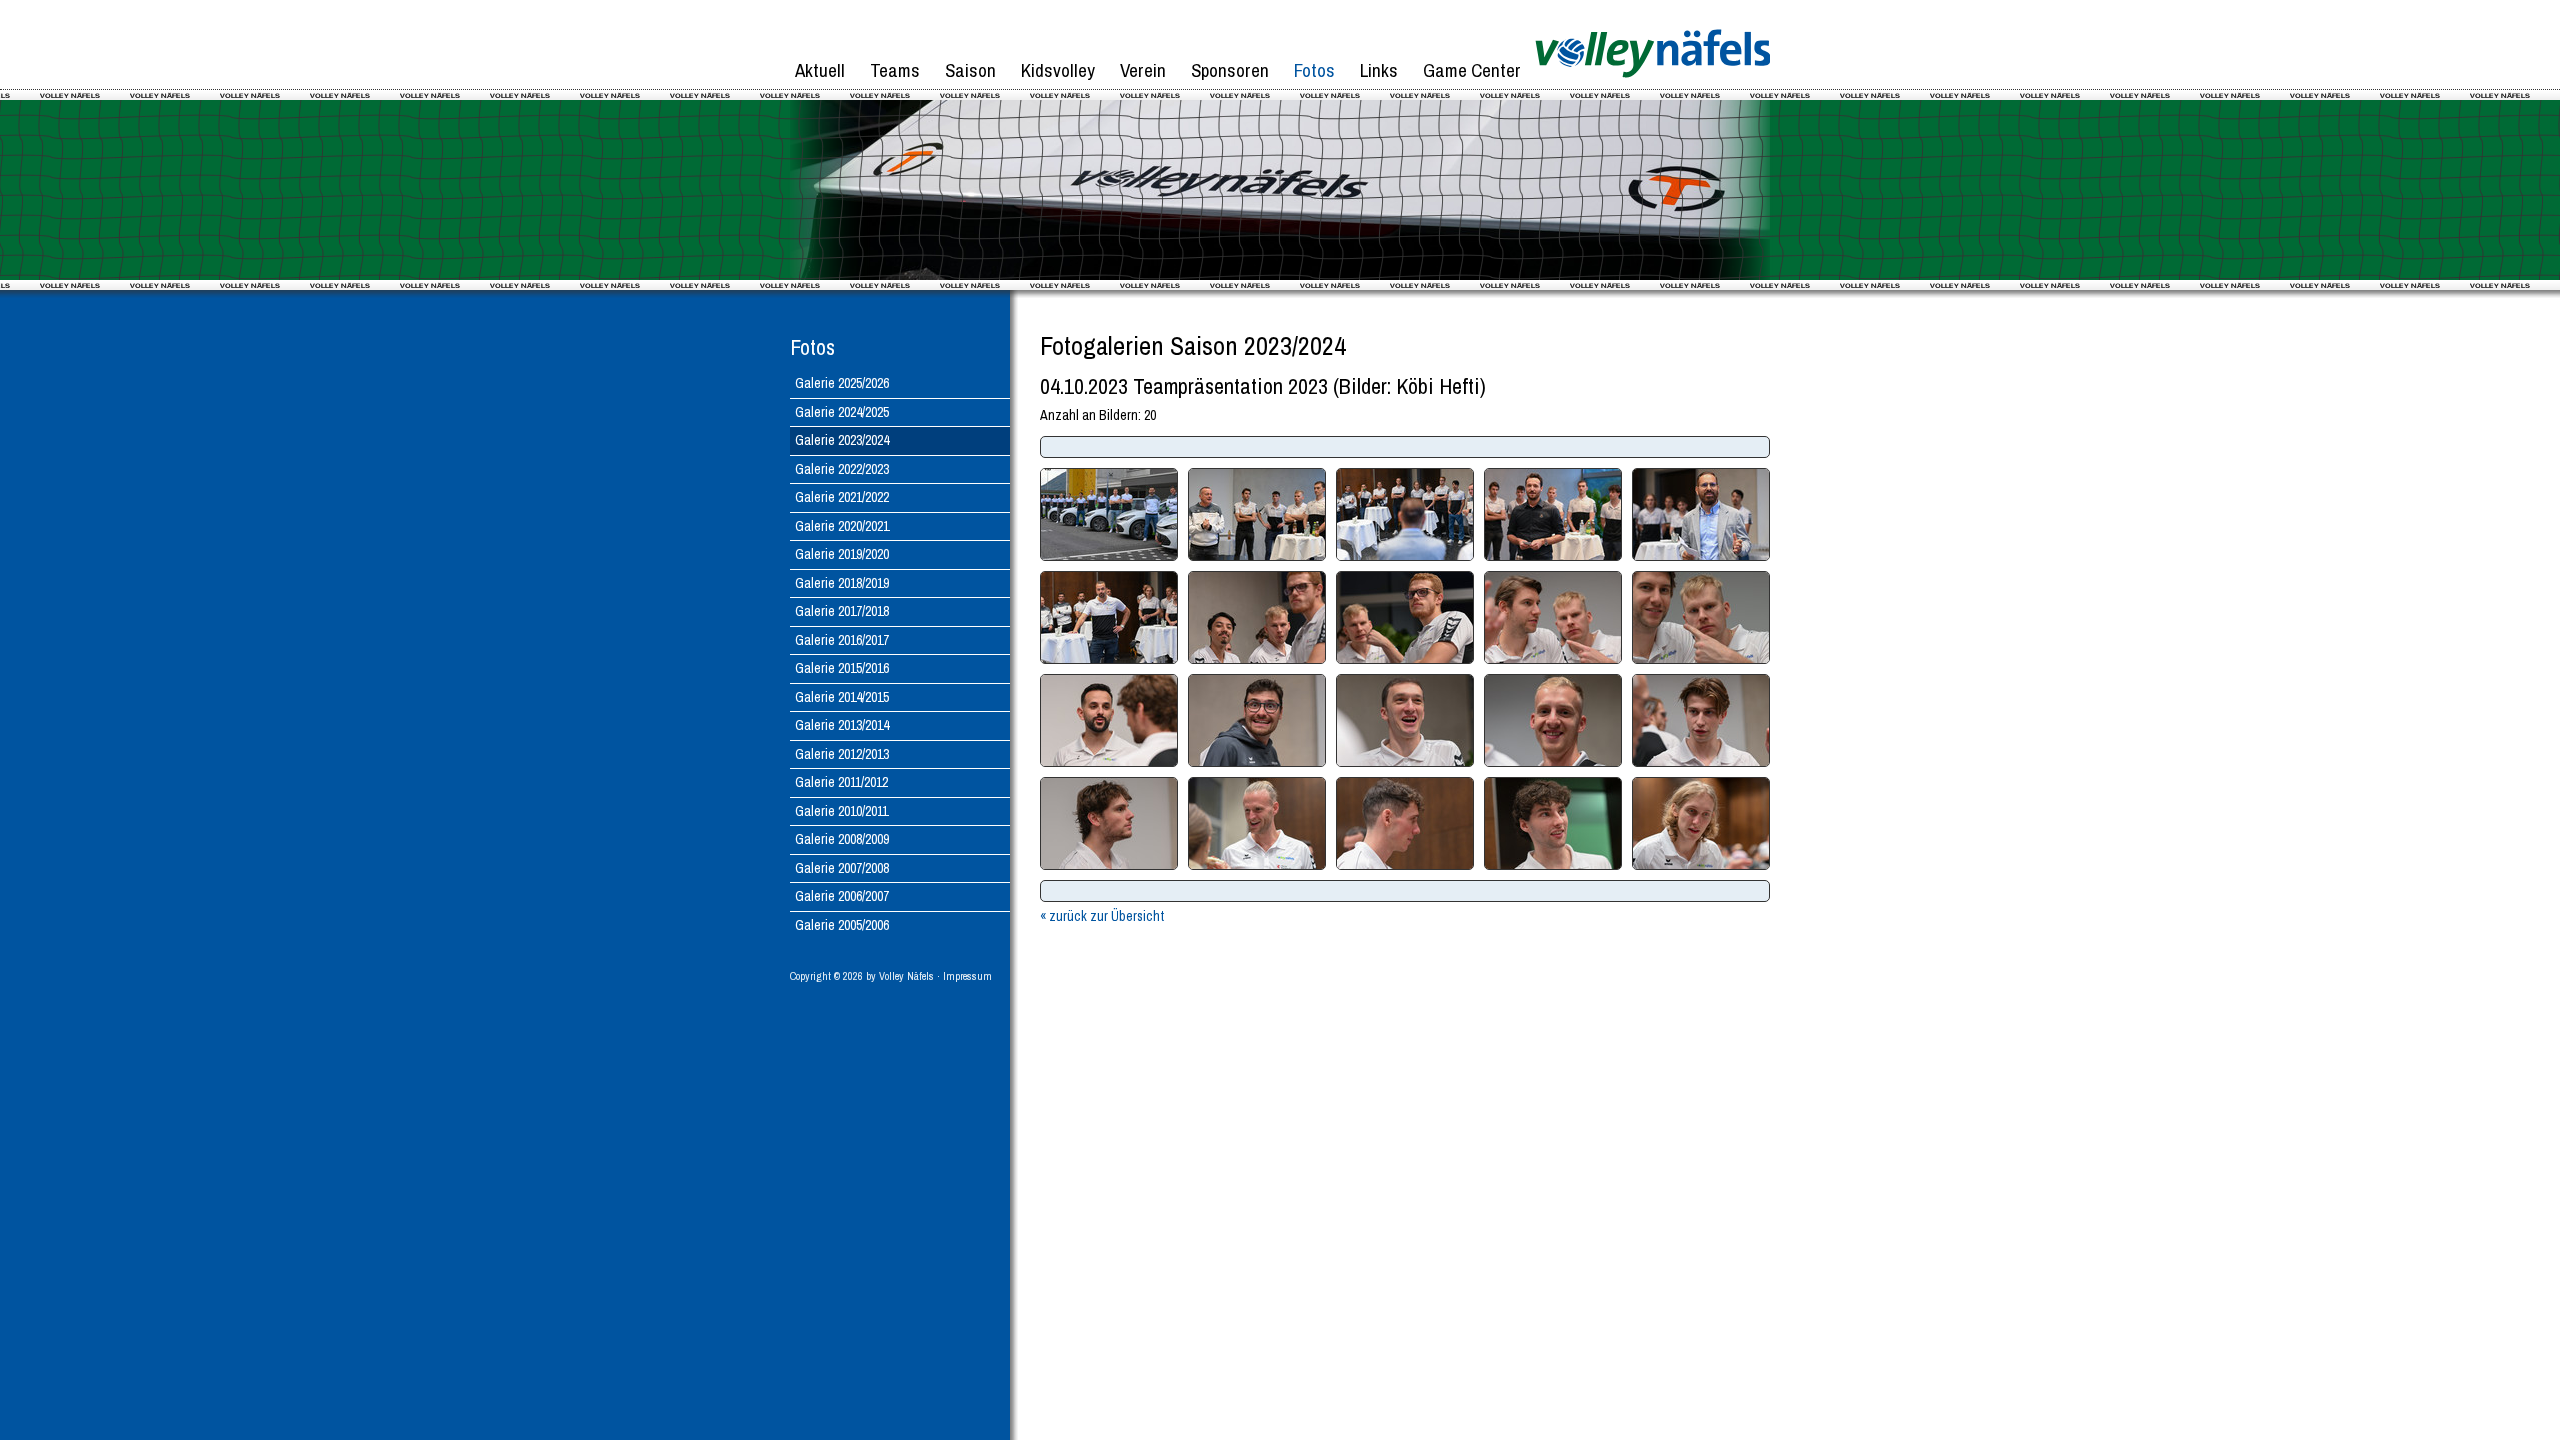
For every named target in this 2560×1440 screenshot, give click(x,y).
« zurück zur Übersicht (1102, 916)
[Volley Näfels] (1652, 85)
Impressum (967, 976)
